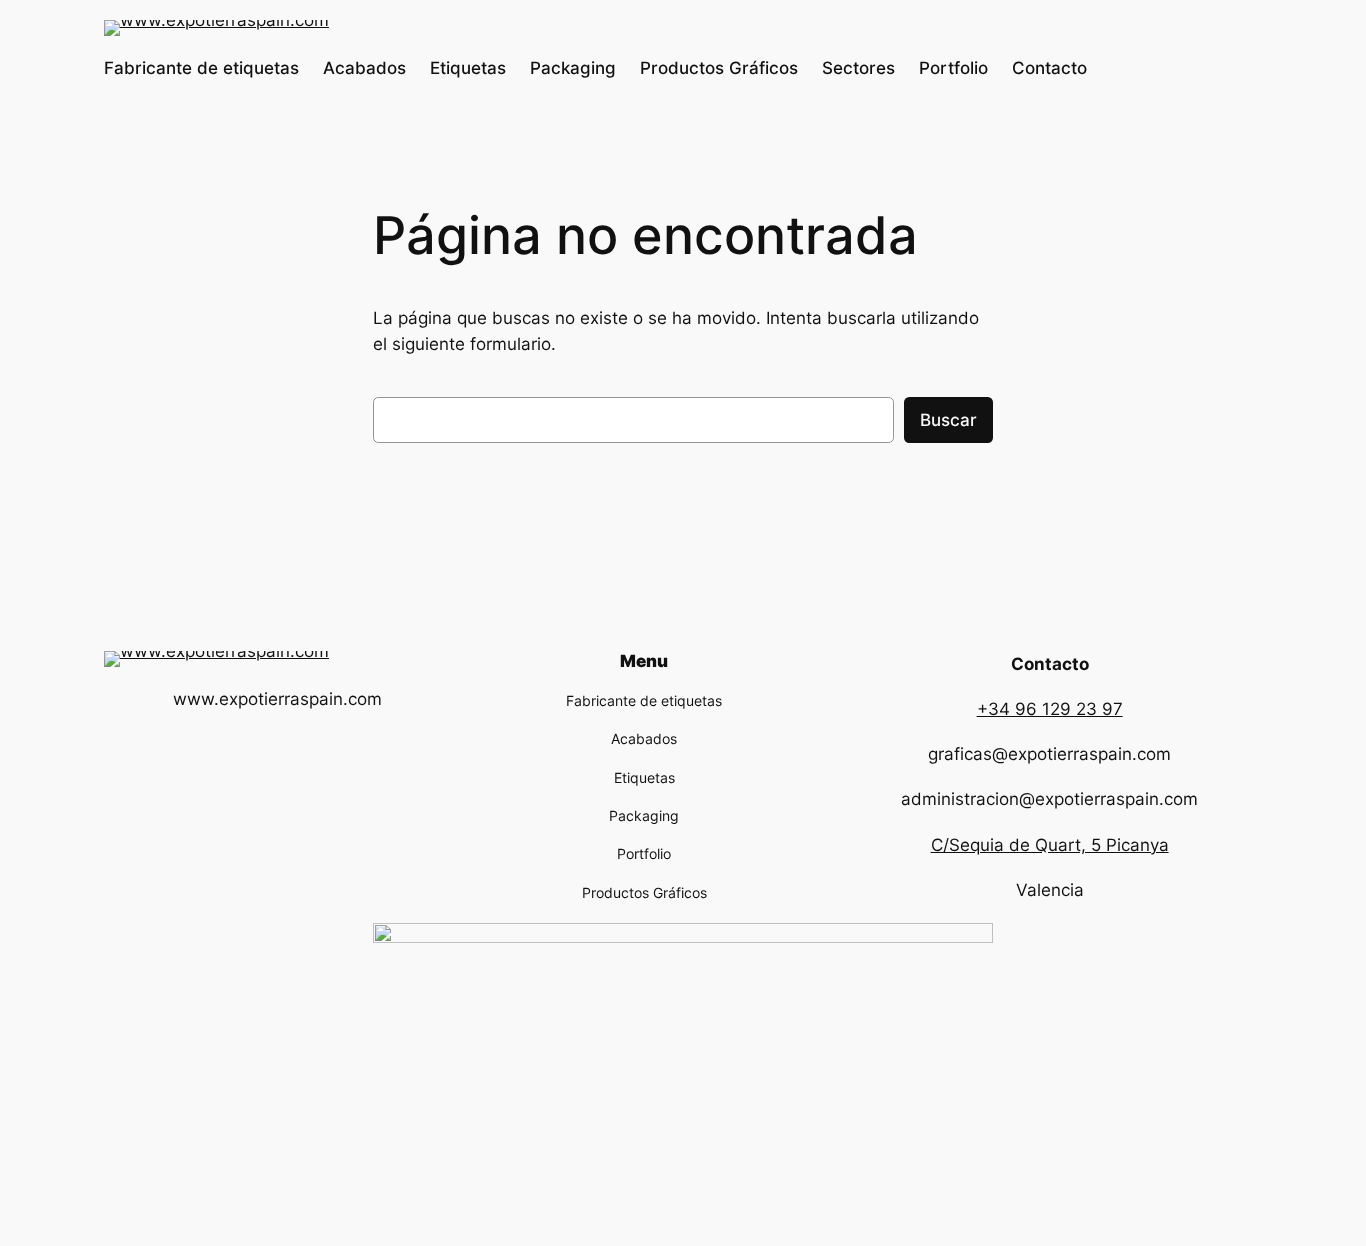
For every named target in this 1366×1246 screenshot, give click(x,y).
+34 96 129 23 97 (1050, 709)
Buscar (948, 420)
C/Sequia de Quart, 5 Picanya (1050, 845)
